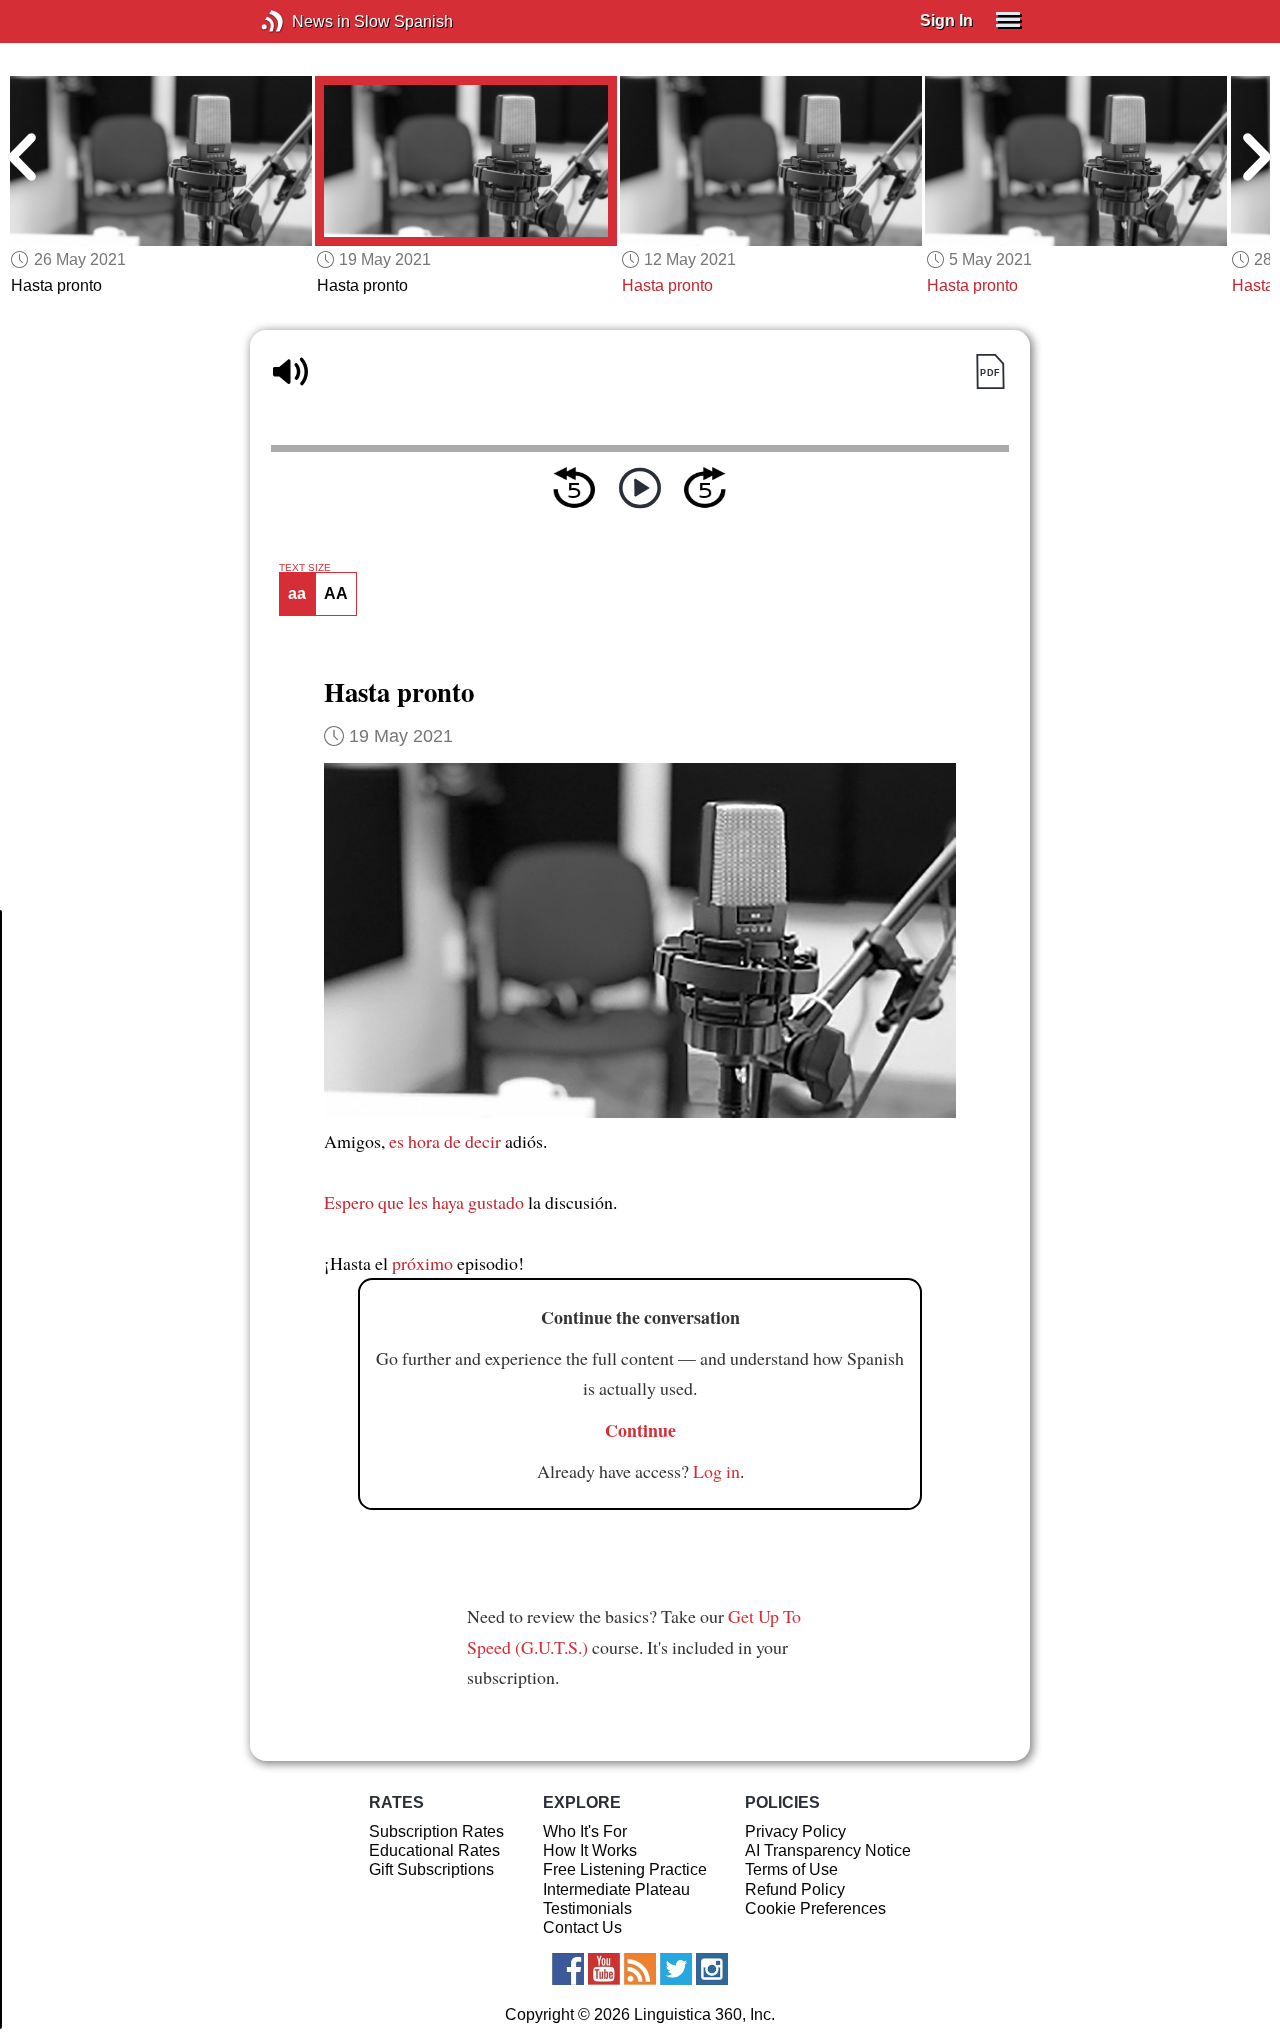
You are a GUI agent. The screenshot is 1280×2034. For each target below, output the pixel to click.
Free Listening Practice (625, 1869)
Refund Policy (795, 1889)
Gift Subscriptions (431, 1869)
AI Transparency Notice (828, 1850)
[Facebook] (568, 1969)
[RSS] (640, 1969)
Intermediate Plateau (616, 1889)
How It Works (590, 1850)
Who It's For (585, 1831)
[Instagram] (712, 1969)
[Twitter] (676, 1969)
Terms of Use (791, 1869)
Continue (640, 1430)
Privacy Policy (795, 1831)
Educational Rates (434, 1850)
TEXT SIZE (305, 568)
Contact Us (582, 1927)
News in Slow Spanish (302, 21)
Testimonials (587, 1908)
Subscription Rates (436, 1831)
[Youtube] (604, 1969)
